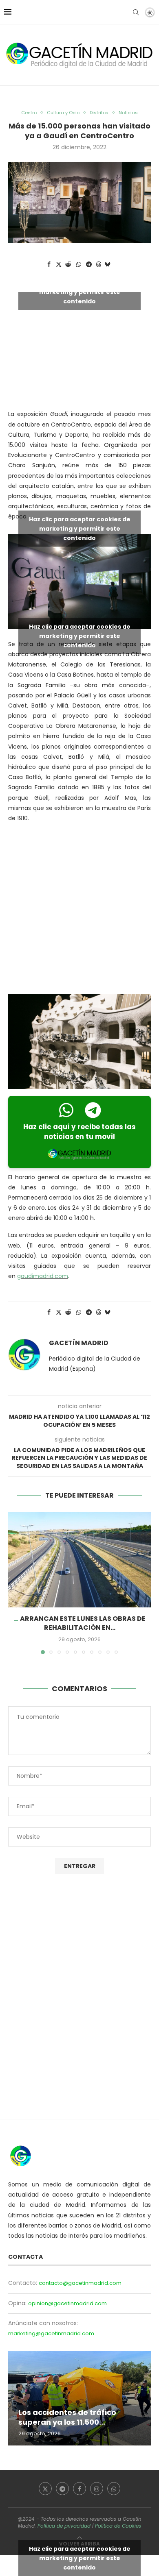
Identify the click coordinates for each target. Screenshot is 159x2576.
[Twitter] (45, 2489)
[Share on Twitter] (59, 265)
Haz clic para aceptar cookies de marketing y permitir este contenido (80, 292)
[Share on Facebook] (49, 265)
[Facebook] (79, 2489)
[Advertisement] (79, 910)
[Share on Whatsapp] (79, 265)
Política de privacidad (64, 2526)
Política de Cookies (118, 2526)
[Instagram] (97, 2489)
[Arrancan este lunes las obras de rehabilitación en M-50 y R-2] (79, 1560)
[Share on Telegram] (89, 265)
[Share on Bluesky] (108, 265)
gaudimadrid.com (43, 1276)
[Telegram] (62, 2489)
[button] (15, 1583)
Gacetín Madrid (79, 1343)
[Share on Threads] (99, 265)
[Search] (136, 12)
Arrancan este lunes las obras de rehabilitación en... (83, 1623)
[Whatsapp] (114, 2489)
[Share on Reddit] (68, 265)
